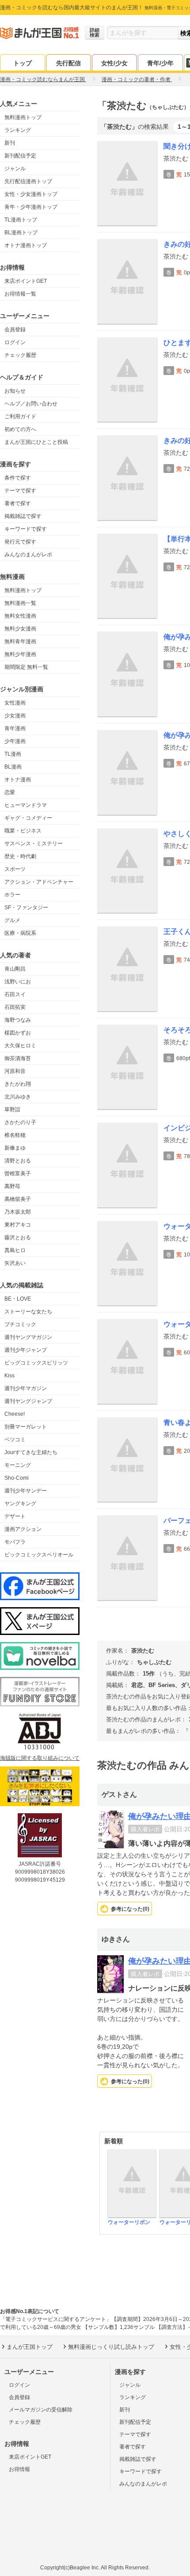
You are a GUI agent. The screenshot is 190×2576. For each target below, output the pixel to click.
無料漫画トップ (23, 117)
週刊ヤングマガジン (28, 1337)
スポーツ (15, 869)
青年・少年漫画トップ (31, 207)
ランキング (18, 130)
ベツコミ (15, 1440)
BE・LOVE (18, 1299)
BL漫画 (13, 767)
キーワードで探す (26, 529)
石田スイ (15, 994)
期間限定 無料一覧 (26, 667)
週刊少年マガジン (26, 1388)
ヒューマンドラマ (26, 805)
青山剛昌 (15, 969)
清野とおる (18, 1161)
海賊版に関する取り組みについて (40, 1758)
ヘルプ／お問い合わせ (31, 404)
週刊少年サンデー (26, 1491)
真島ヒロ (15, 1250)
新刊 (10, 143)
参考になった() (130, 1909)
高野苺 (12, 1186)
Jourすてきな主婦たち (31, 1452)
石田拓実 (15, 1007)
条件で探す (18, 478)
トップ (23, 63)
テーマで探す (20, 491)
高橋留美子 (18, 1199)
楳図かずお (18, 1033)
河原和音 (15, 1071)
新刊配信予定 (20, 156)
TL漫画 (13, 754)
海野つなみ (18, 1020)
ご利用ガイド (20, 416)
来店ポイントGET (26, 281)
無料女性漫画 (20, 616)
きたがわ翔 (18, 1084)
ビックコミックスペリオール (39, 1555)
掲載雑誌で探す (23, 516)
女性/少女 (114, 63)
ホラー (12, 895)
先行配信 (68, 63)
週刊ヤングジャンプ (28, 1401)
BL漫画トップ (21, 232)
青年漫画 (15, 728)
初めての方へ (20, 429)
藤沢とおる (18, 1237)
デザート (15, 1516)
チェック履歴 (20, 355)
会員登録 (15, 330)
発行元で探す (20, 542)
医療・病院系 (20, 933)
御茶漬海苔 (18, 1058)
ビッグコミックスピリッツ (36, 1363)
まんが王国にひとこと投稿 (36, 442)
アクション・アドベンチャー (39, 882)
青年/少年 (160, 63)
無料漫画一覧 (20, 603)
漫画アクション (23, 1529)
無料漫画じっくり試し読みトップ (111, 2347)
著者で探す (18, 503)
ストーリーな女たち (28, 1312)
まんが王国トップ (30, 2347)
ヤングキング (20, 1504)
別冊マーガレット (26, 1427)
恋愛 (10, 792)
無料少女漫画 (20, 629)
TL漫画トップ (21, 220)
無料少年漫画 (20, 654)
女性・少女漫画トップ (31, 194)
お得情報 (19, 2469)
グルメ (12, 920)
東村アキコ (18, 1225)
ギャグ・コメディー (28, 818)
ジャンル (15, 169)
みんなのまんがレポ (28, 555)
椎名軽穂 (15, 1135)
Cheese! (15, 1414)
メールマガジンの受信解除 (41, 2410)
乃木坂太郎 (18, 1212)
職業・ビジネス (23, 831)
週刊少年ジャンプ (26, 1350)
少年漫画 (15, 741)
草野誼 (12, 1110)
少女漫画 (15, 716)
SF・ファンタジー (26, 907)
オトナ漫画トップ (26, 245)
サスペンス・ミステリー (34, 844)
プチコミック (20, 1324)
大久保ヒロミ (20, 1046)
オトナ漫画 (18, 780)
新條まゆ (15, 1148)
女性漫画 (15, 703)
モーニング (18, 1465)
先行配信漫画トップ (28, 181)
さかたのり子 (20, 1122)
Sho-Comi (17, 1478)
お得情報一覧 (20, 294)
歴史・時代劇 (20, 856)
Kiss (9, 1376)
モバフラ (15, 1542)
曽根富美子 (18, 1174)
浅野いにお (18, 982)
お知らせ (15, 391)
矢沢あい (15, 1263)
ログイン (15, 342)
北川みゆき (18, 1097)
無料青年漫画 (20, 641)
